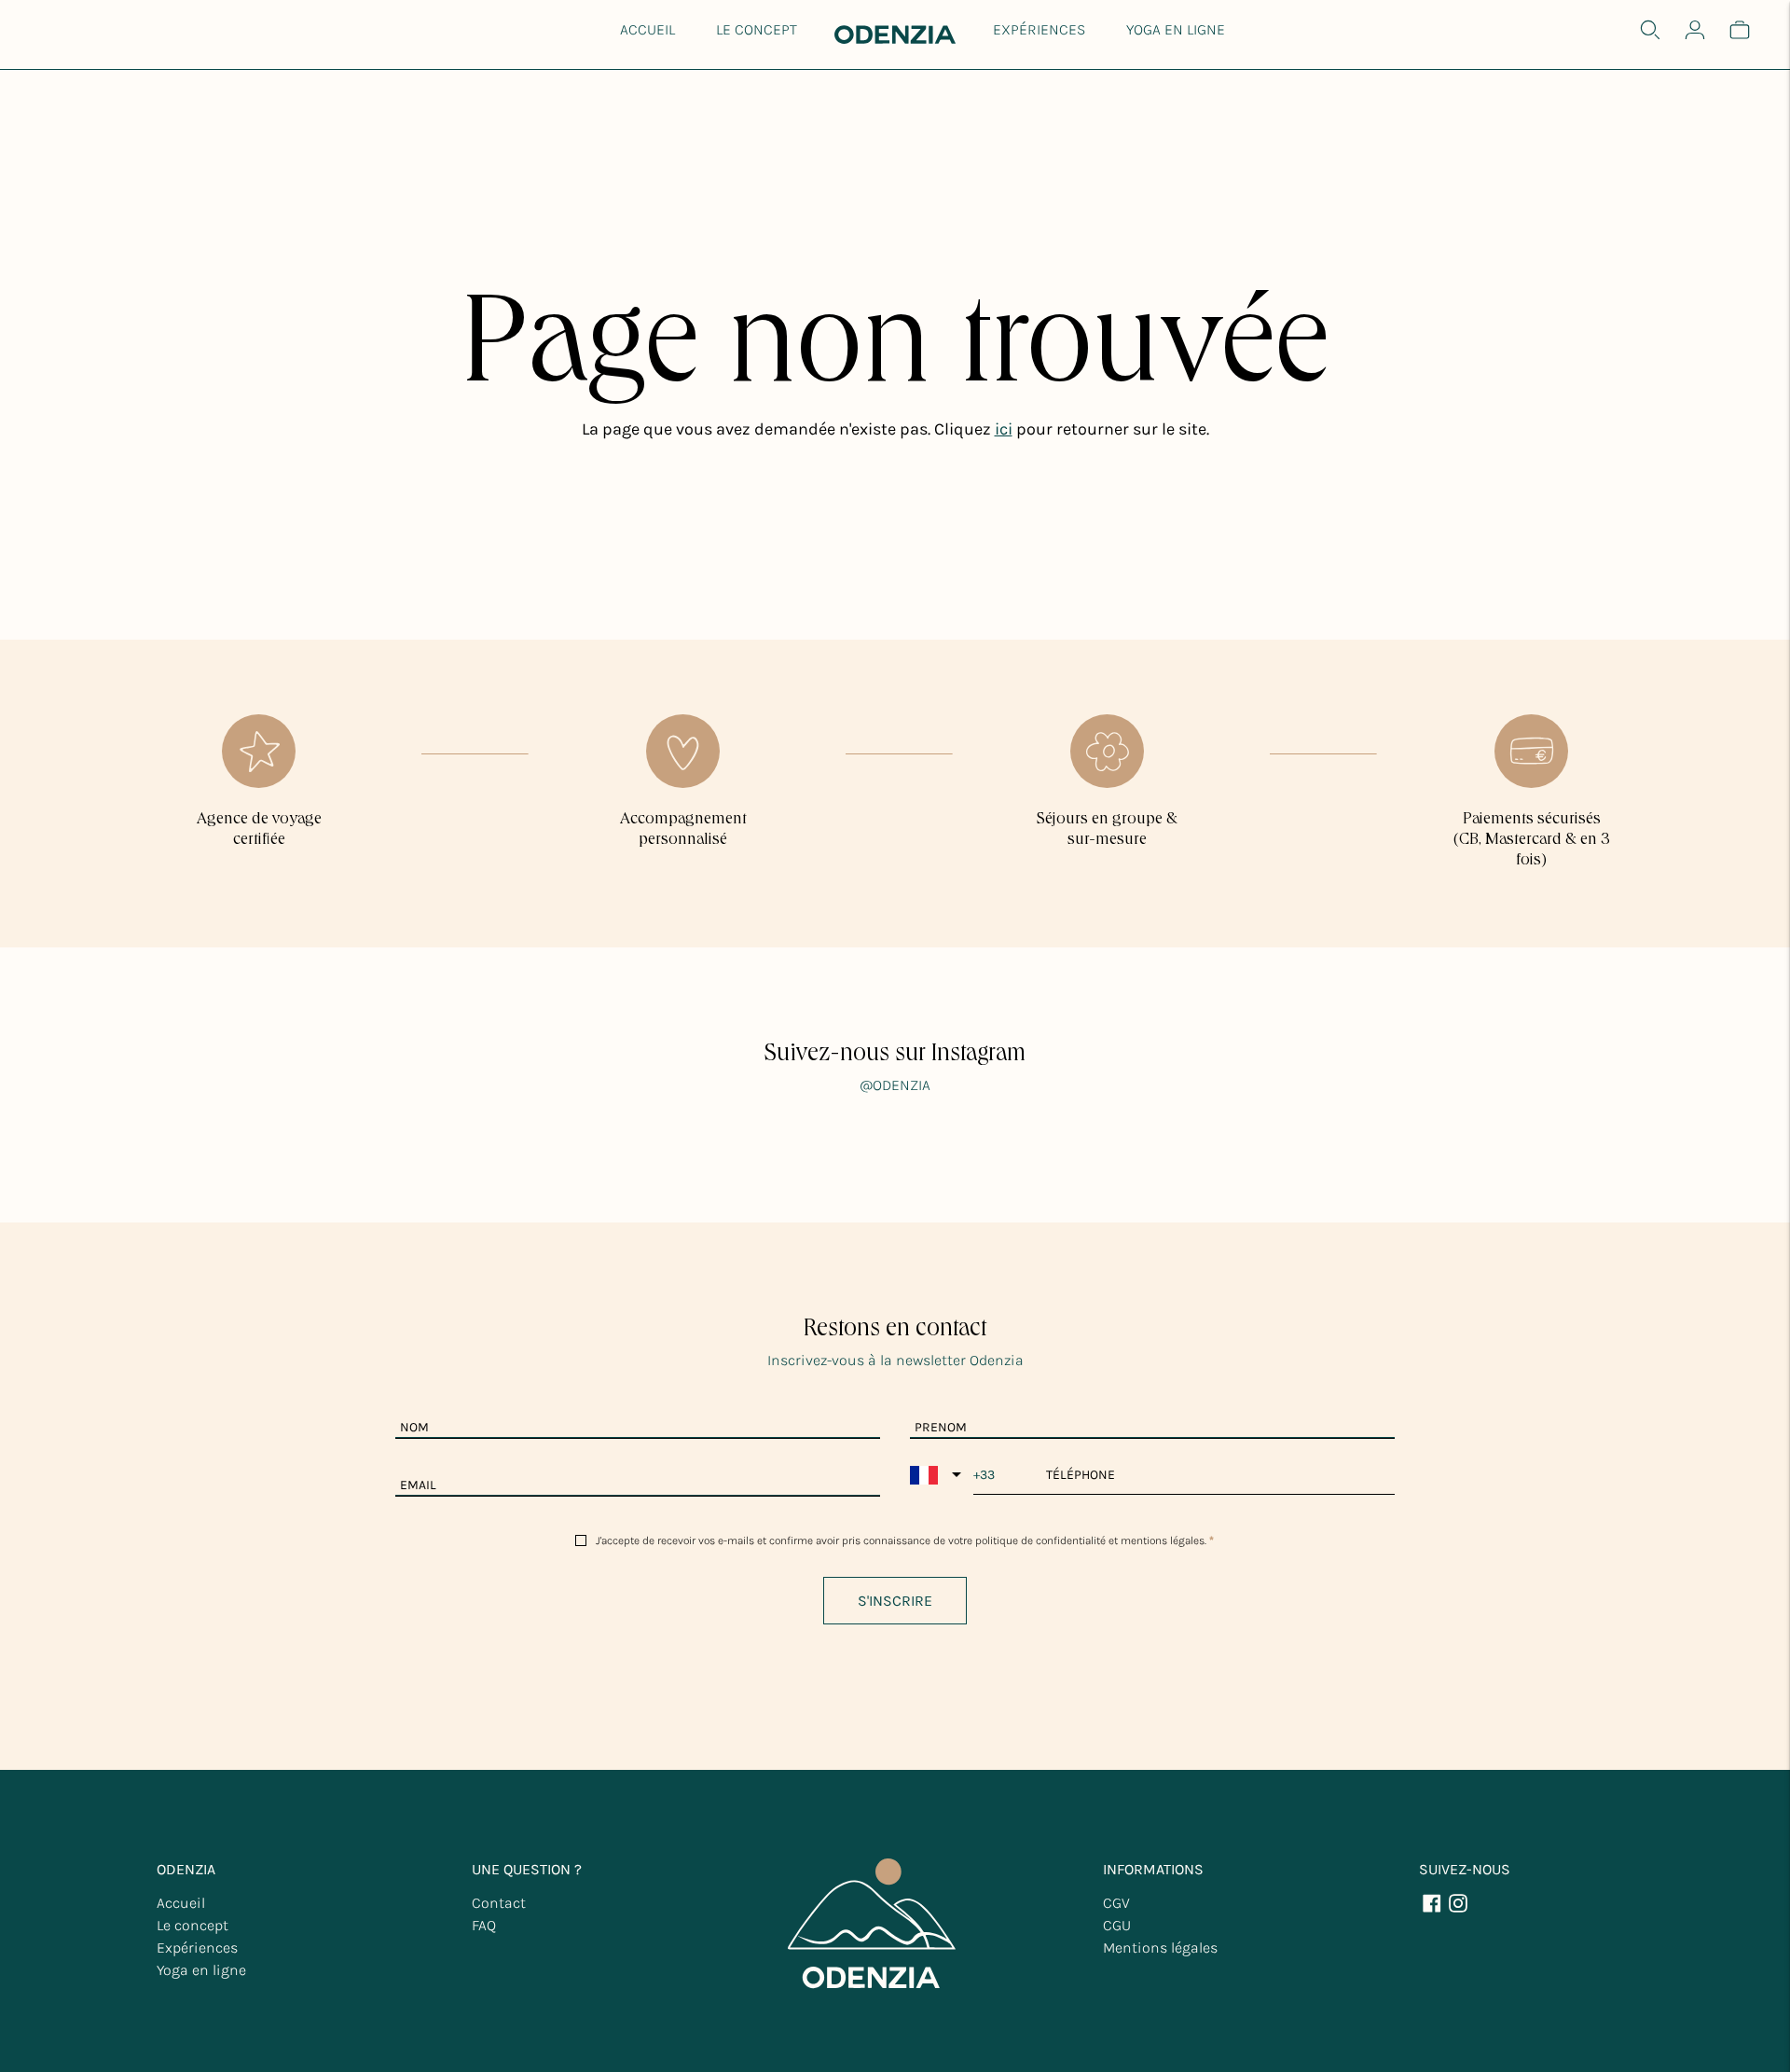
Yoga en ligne (1176, 29)
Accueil (647, 29)
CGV (1116, 1903)
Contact (499, 1903)
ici (1004, 429)
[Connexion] (1695, 30)
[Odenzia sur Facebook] (1432, 1909)
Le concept (757, 29)
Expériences (1039, 29)
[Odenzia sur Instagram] (1458, 1909)
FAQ (484, 1925)
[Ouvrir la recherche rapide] (1650, 30)
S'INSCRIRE (895, 1601)
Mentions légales (1160, 1948)
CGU (1117, 1925)
